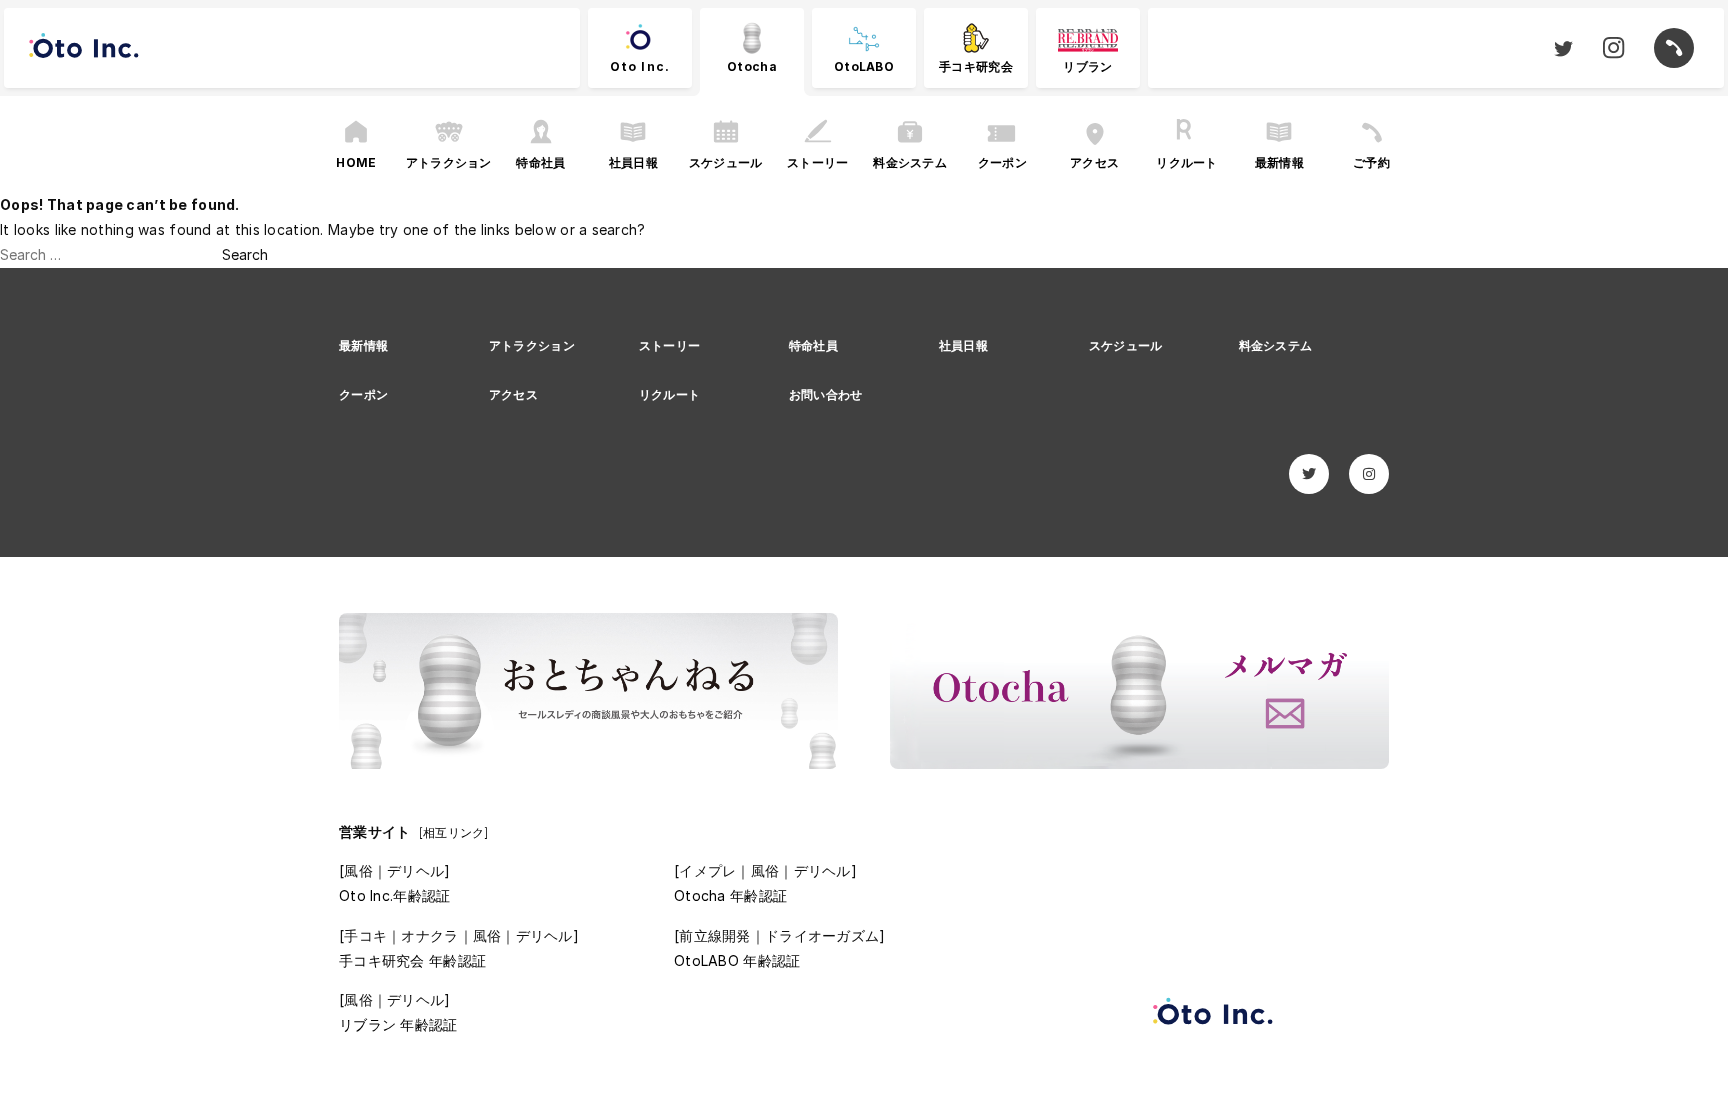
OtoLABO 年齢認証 (737, 960)
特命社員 (813, 345)
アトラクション (532, 345)
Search (245, 254)
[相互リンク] (454, 832)
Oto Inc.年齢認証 (394, 895)
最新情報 (363, 345)
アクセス (513, 394)
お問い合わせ (826, 394)
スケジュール (1126, 345)
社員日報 (963, 345)
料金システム (1276, 345)
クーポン (363, 394)
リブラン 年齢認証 (398, 1024)
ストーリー (669, 345)
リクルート (669, 394)
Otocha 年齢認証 (730, 895)
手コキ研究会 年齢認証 (412, 960)
